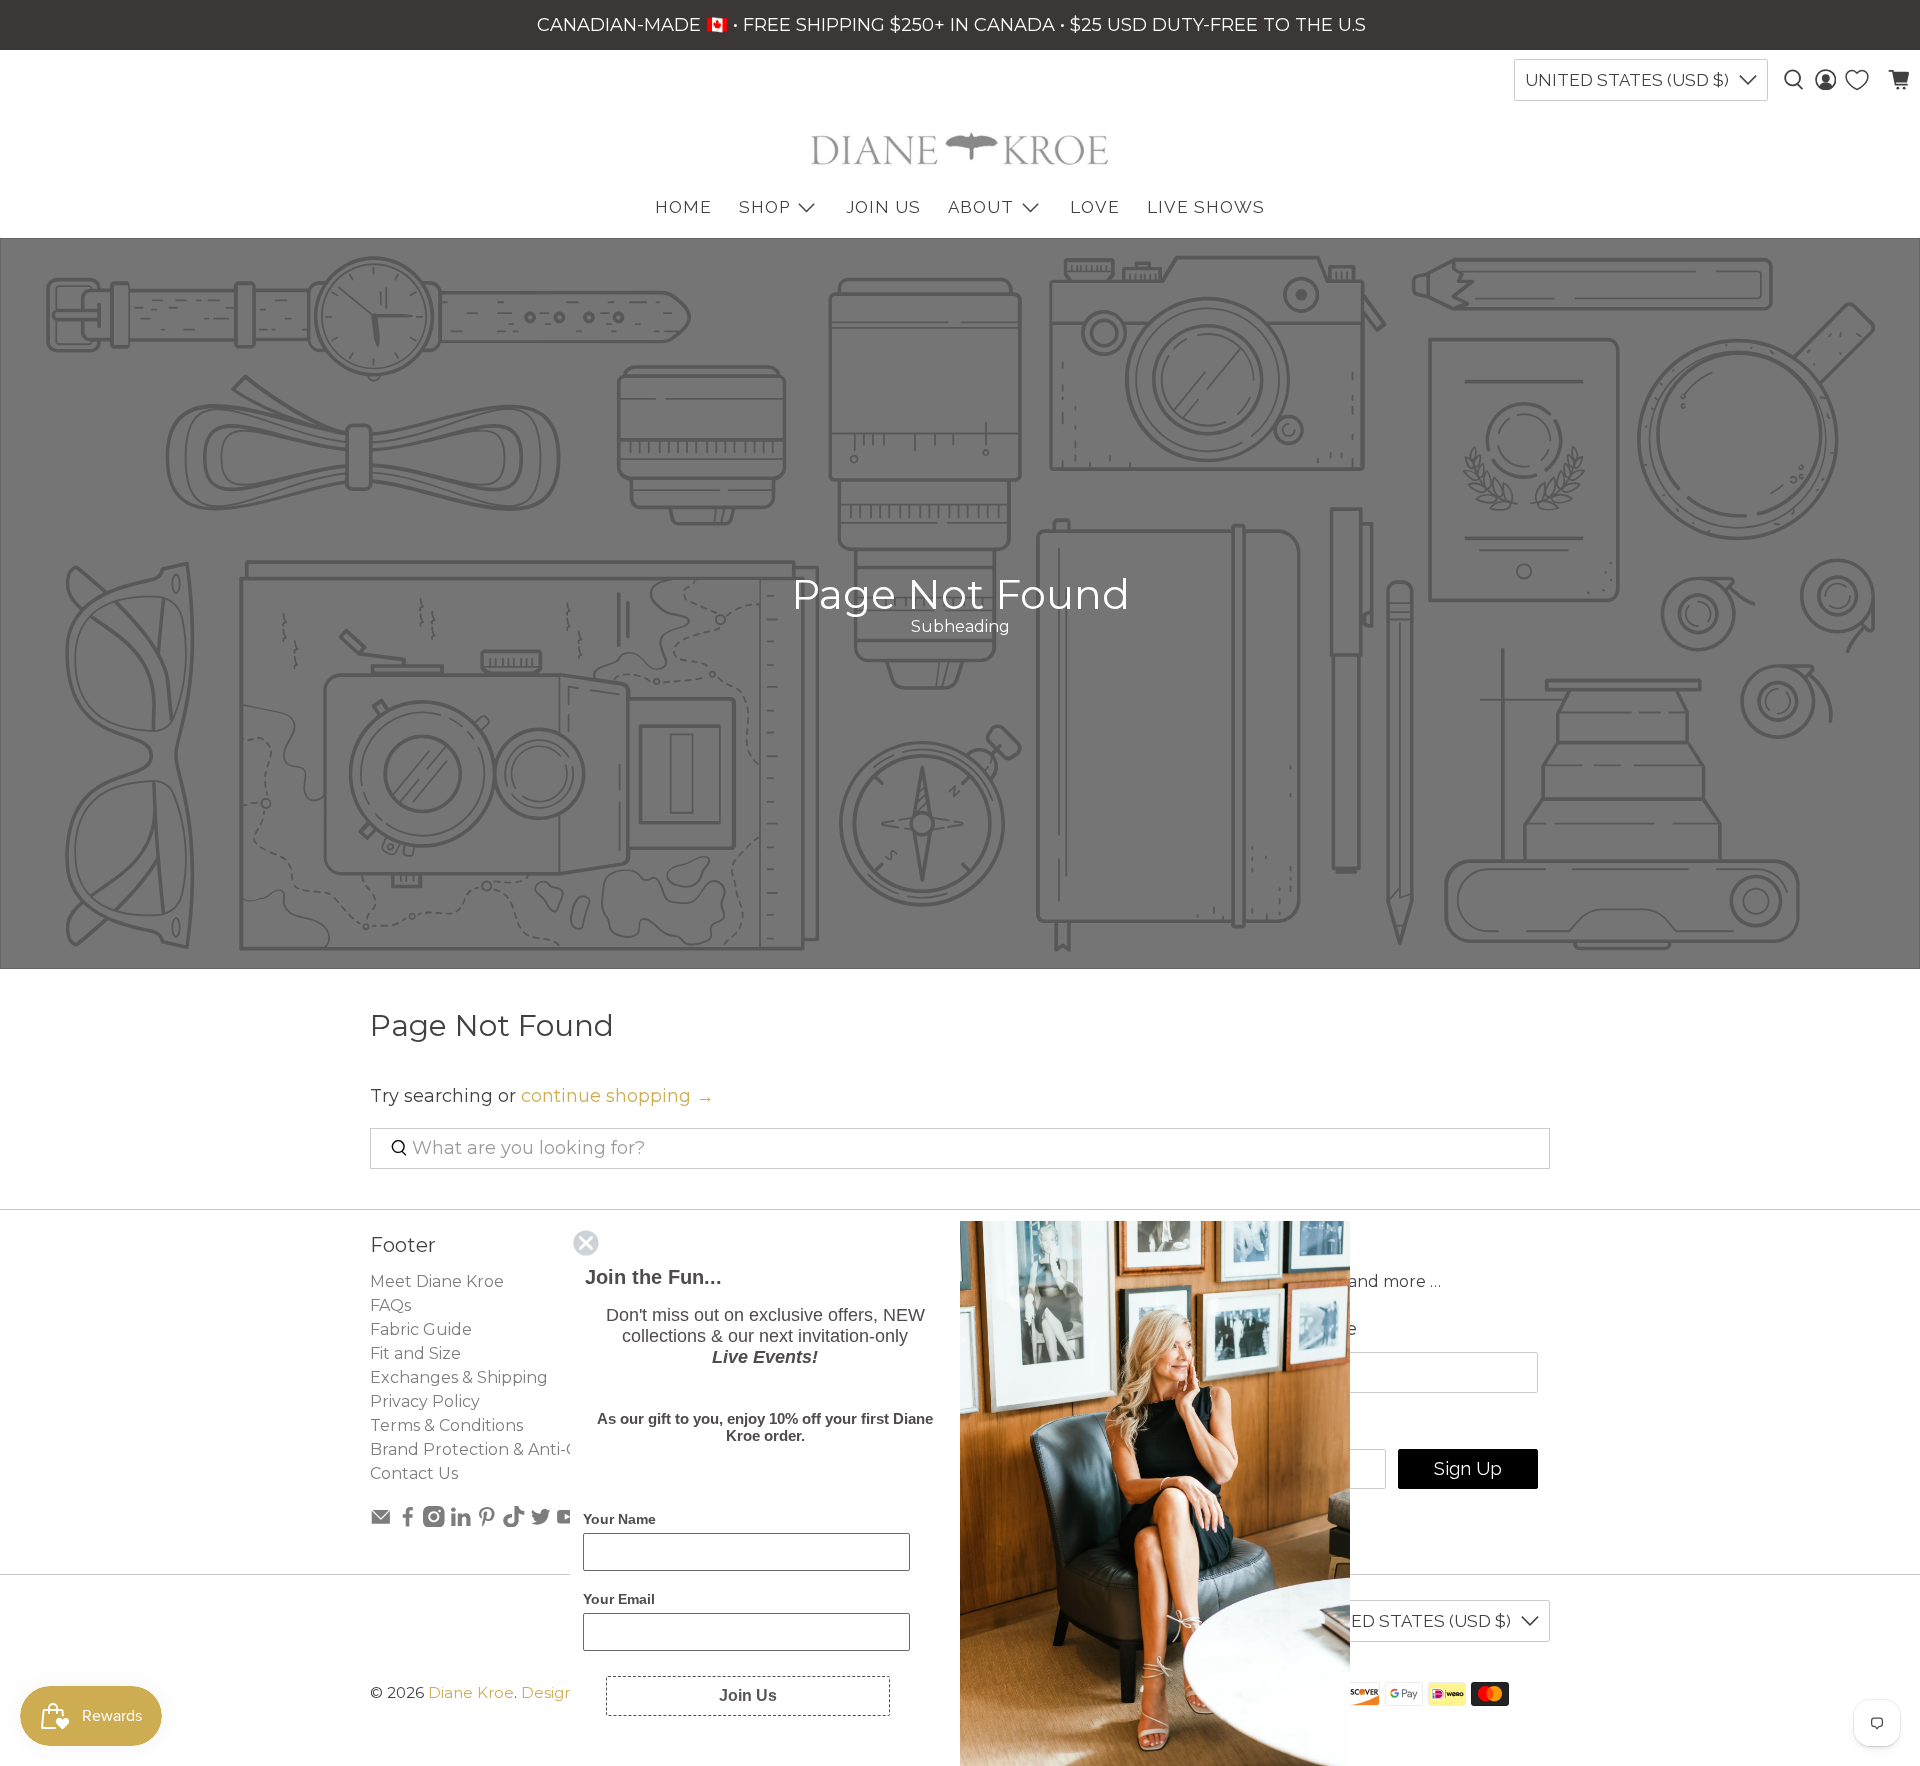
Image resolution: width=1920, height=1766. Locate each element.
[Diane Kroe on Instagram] (434, 1521)
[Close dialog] (586, 1243)
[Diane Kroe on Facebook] (408, 1521)
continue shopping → (617, 1096)
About (981, 207)
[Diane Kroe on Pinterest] (487, 1521)
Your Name (619, 1519)
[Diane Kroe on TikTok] (514, 1521)
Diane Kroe (471, 1692)
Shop (764, 207)
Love (1095, 207)
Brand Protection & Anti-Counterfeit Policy (541, 1449)
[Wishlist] (1857, 80)
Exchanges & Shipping (459, 1377)
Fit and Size (415, 1353)
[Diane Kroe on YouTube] (567, 1521)
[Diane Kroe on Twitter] (541, 1521)
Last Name (1308, 1329)
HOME (683, 207)
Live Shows (1206, 207)
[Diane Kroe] (960, 148)
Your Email (619, 1599)
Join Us (883, 207)
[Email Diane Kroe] (381, 1521)
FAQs (390, 1305)
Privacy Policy (425, 1401)
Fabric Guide (421, 1329)
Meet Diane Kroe (437, 1281)
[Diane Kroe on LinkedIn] (461, 1521)
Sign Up (1468, 1468)
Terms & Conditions (446, 1425)
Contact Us (414, 1473)
